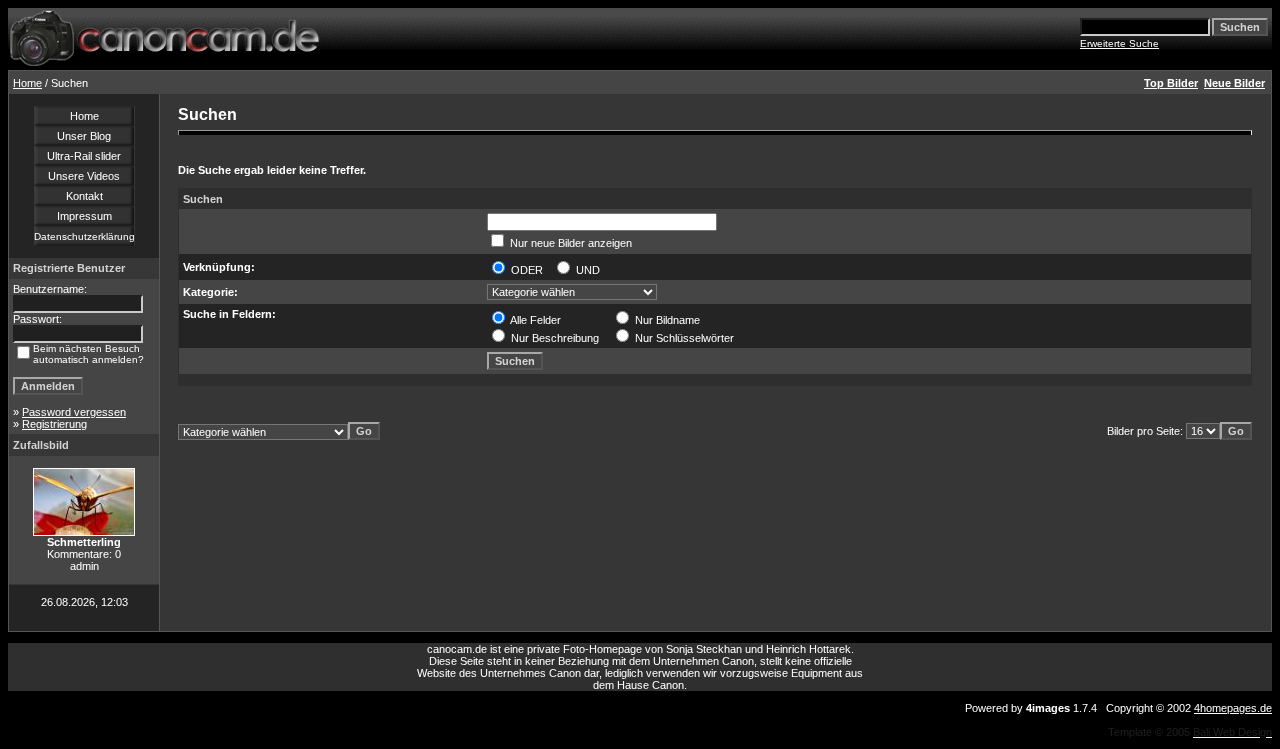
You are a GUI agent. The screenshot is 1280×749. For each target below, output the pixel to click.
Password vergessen (74, 412)
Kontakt (84, 196)
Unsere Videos (84, 176)
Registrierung (54, 424)
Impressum (84, 216)
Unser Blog (84, 136)
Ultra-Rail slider (84, 156)
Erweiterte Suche (1119, 43)
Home (27, 83)
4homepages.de (1233, 708)
